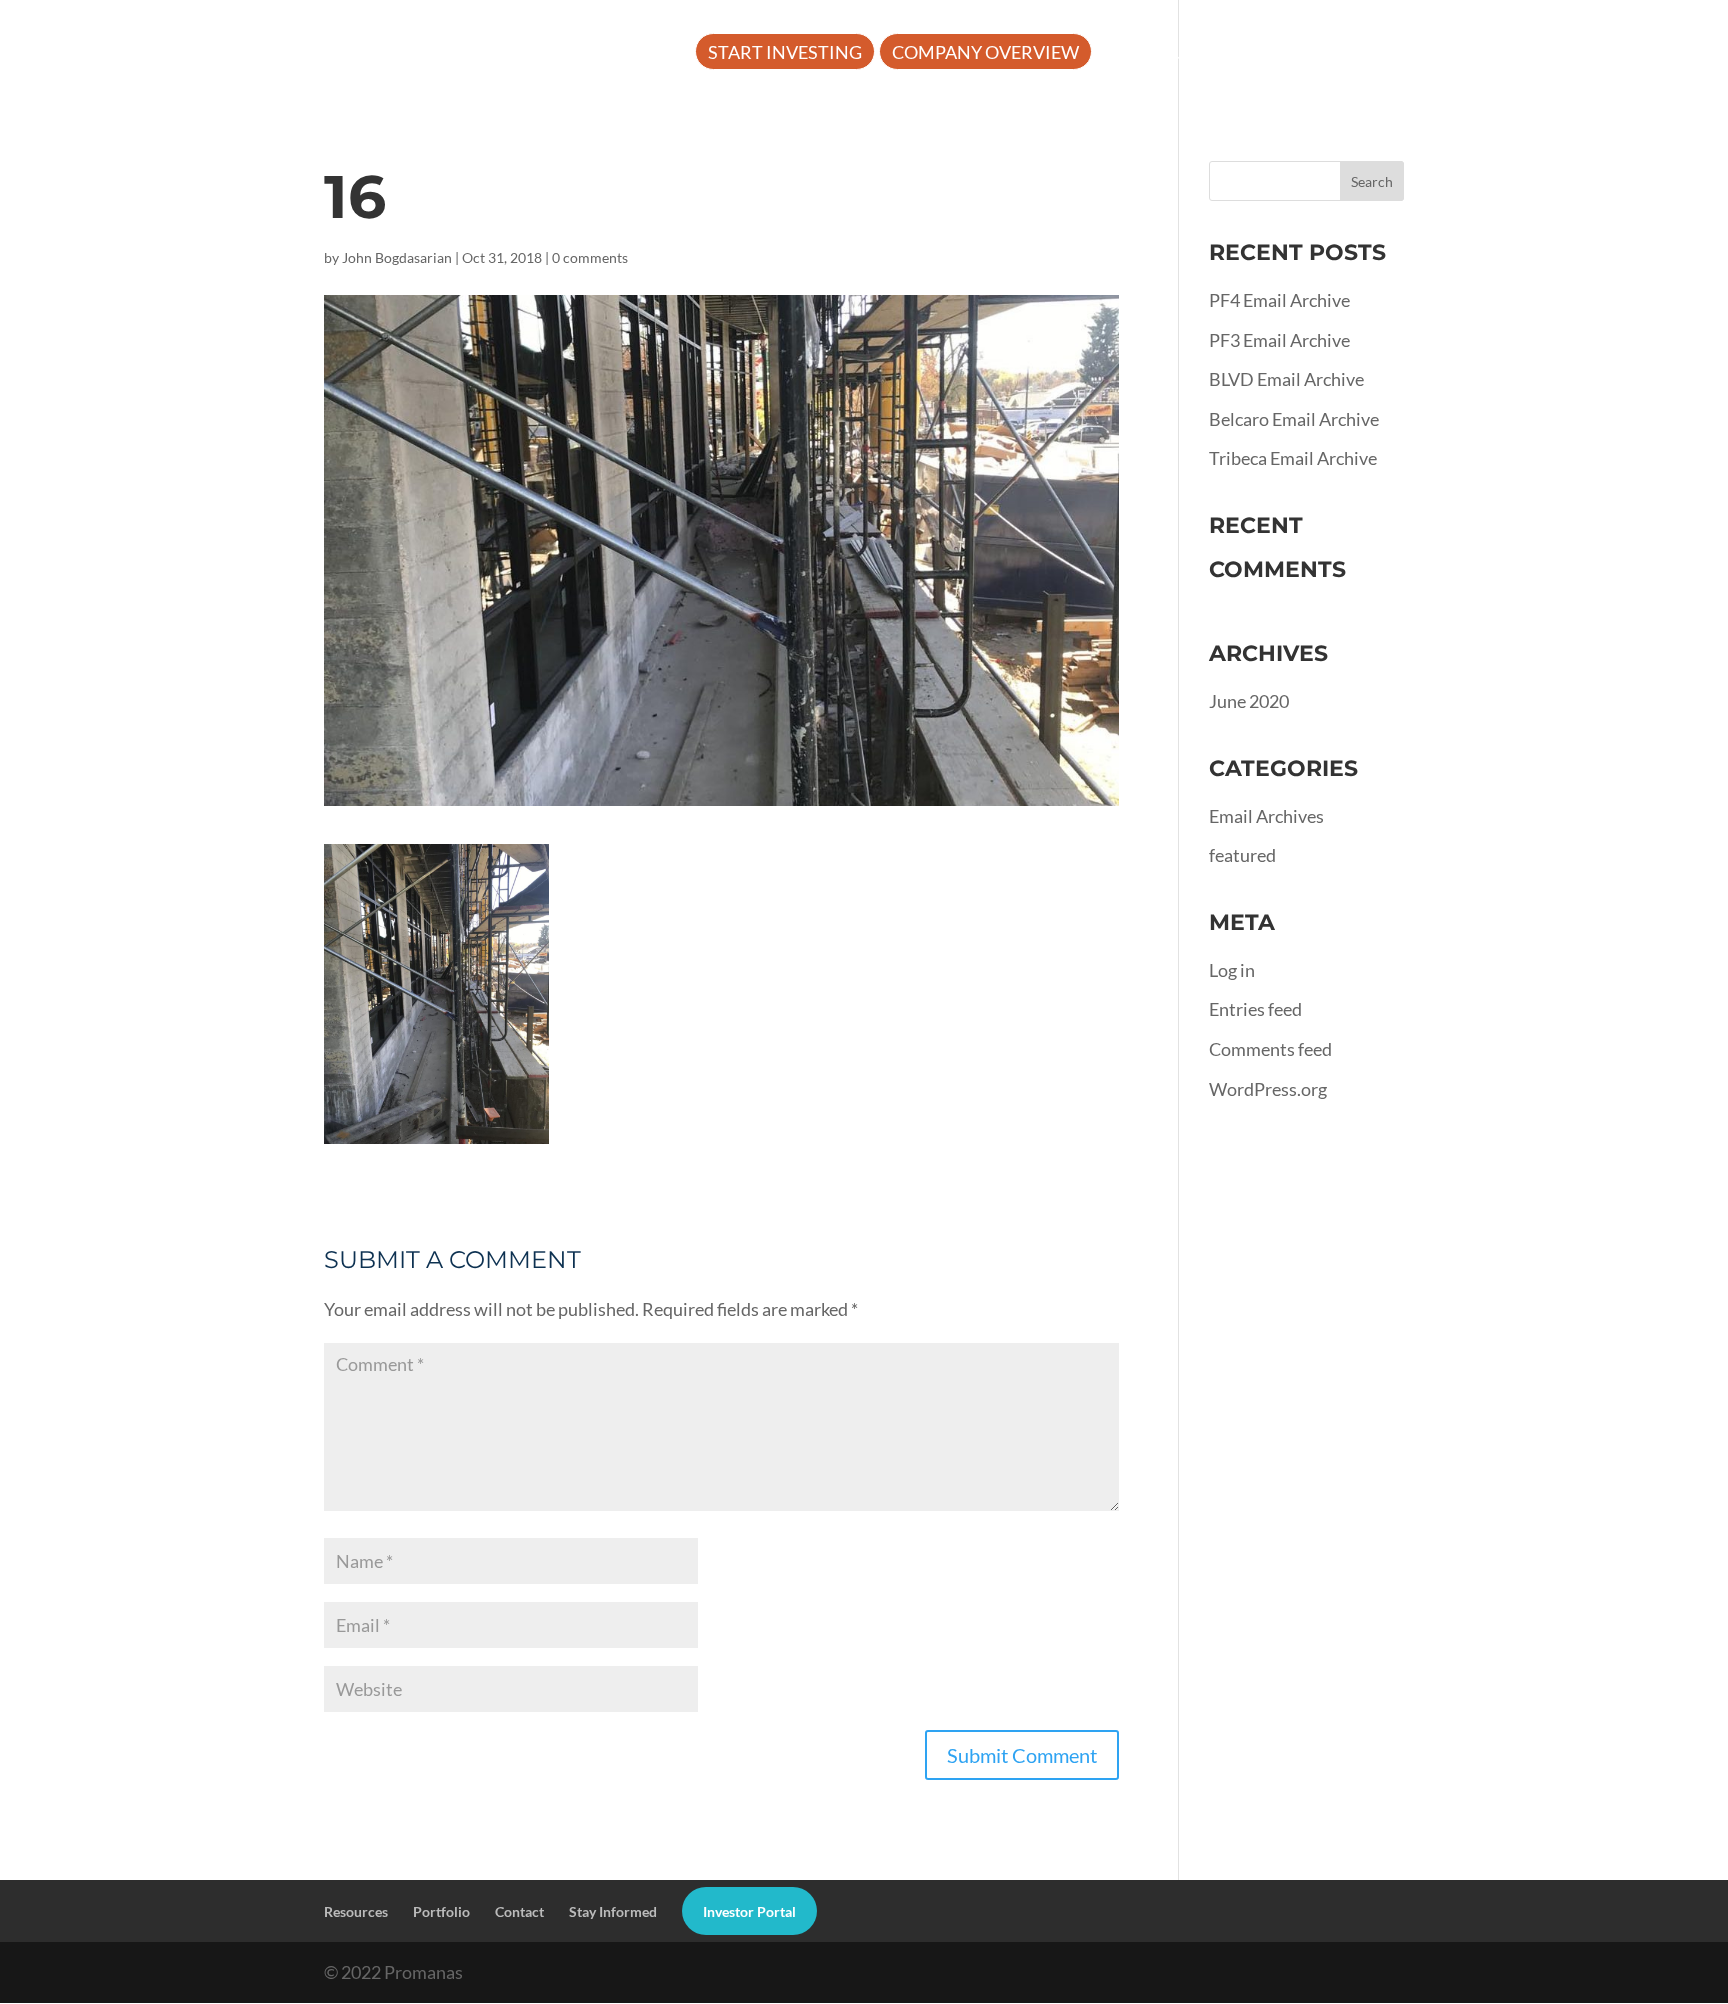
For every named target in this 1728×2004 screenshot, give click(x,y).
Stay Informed (613, 1911)
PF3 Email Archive (1279, 340)
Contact (519, 1911)
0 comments (590, 257)
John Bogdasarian (397, 257)
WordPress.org (1268, 1089)
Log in (1232, 970)
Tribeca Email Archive (1293, 458)
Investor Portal (1611, 54)
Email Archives (1266, 816)
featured (1242, 855)
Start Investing (785, 54)
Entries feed (1255, 1009)
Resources (1299, 54)
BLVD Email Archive (1286, 379)
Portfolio (1451, 54)
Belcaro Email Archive (1294, 419)
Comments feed (1270, 1049)
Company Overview (985, 54)
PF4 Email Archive (1279, 300)
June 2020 (1249, 701)
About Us (1153, 54)
